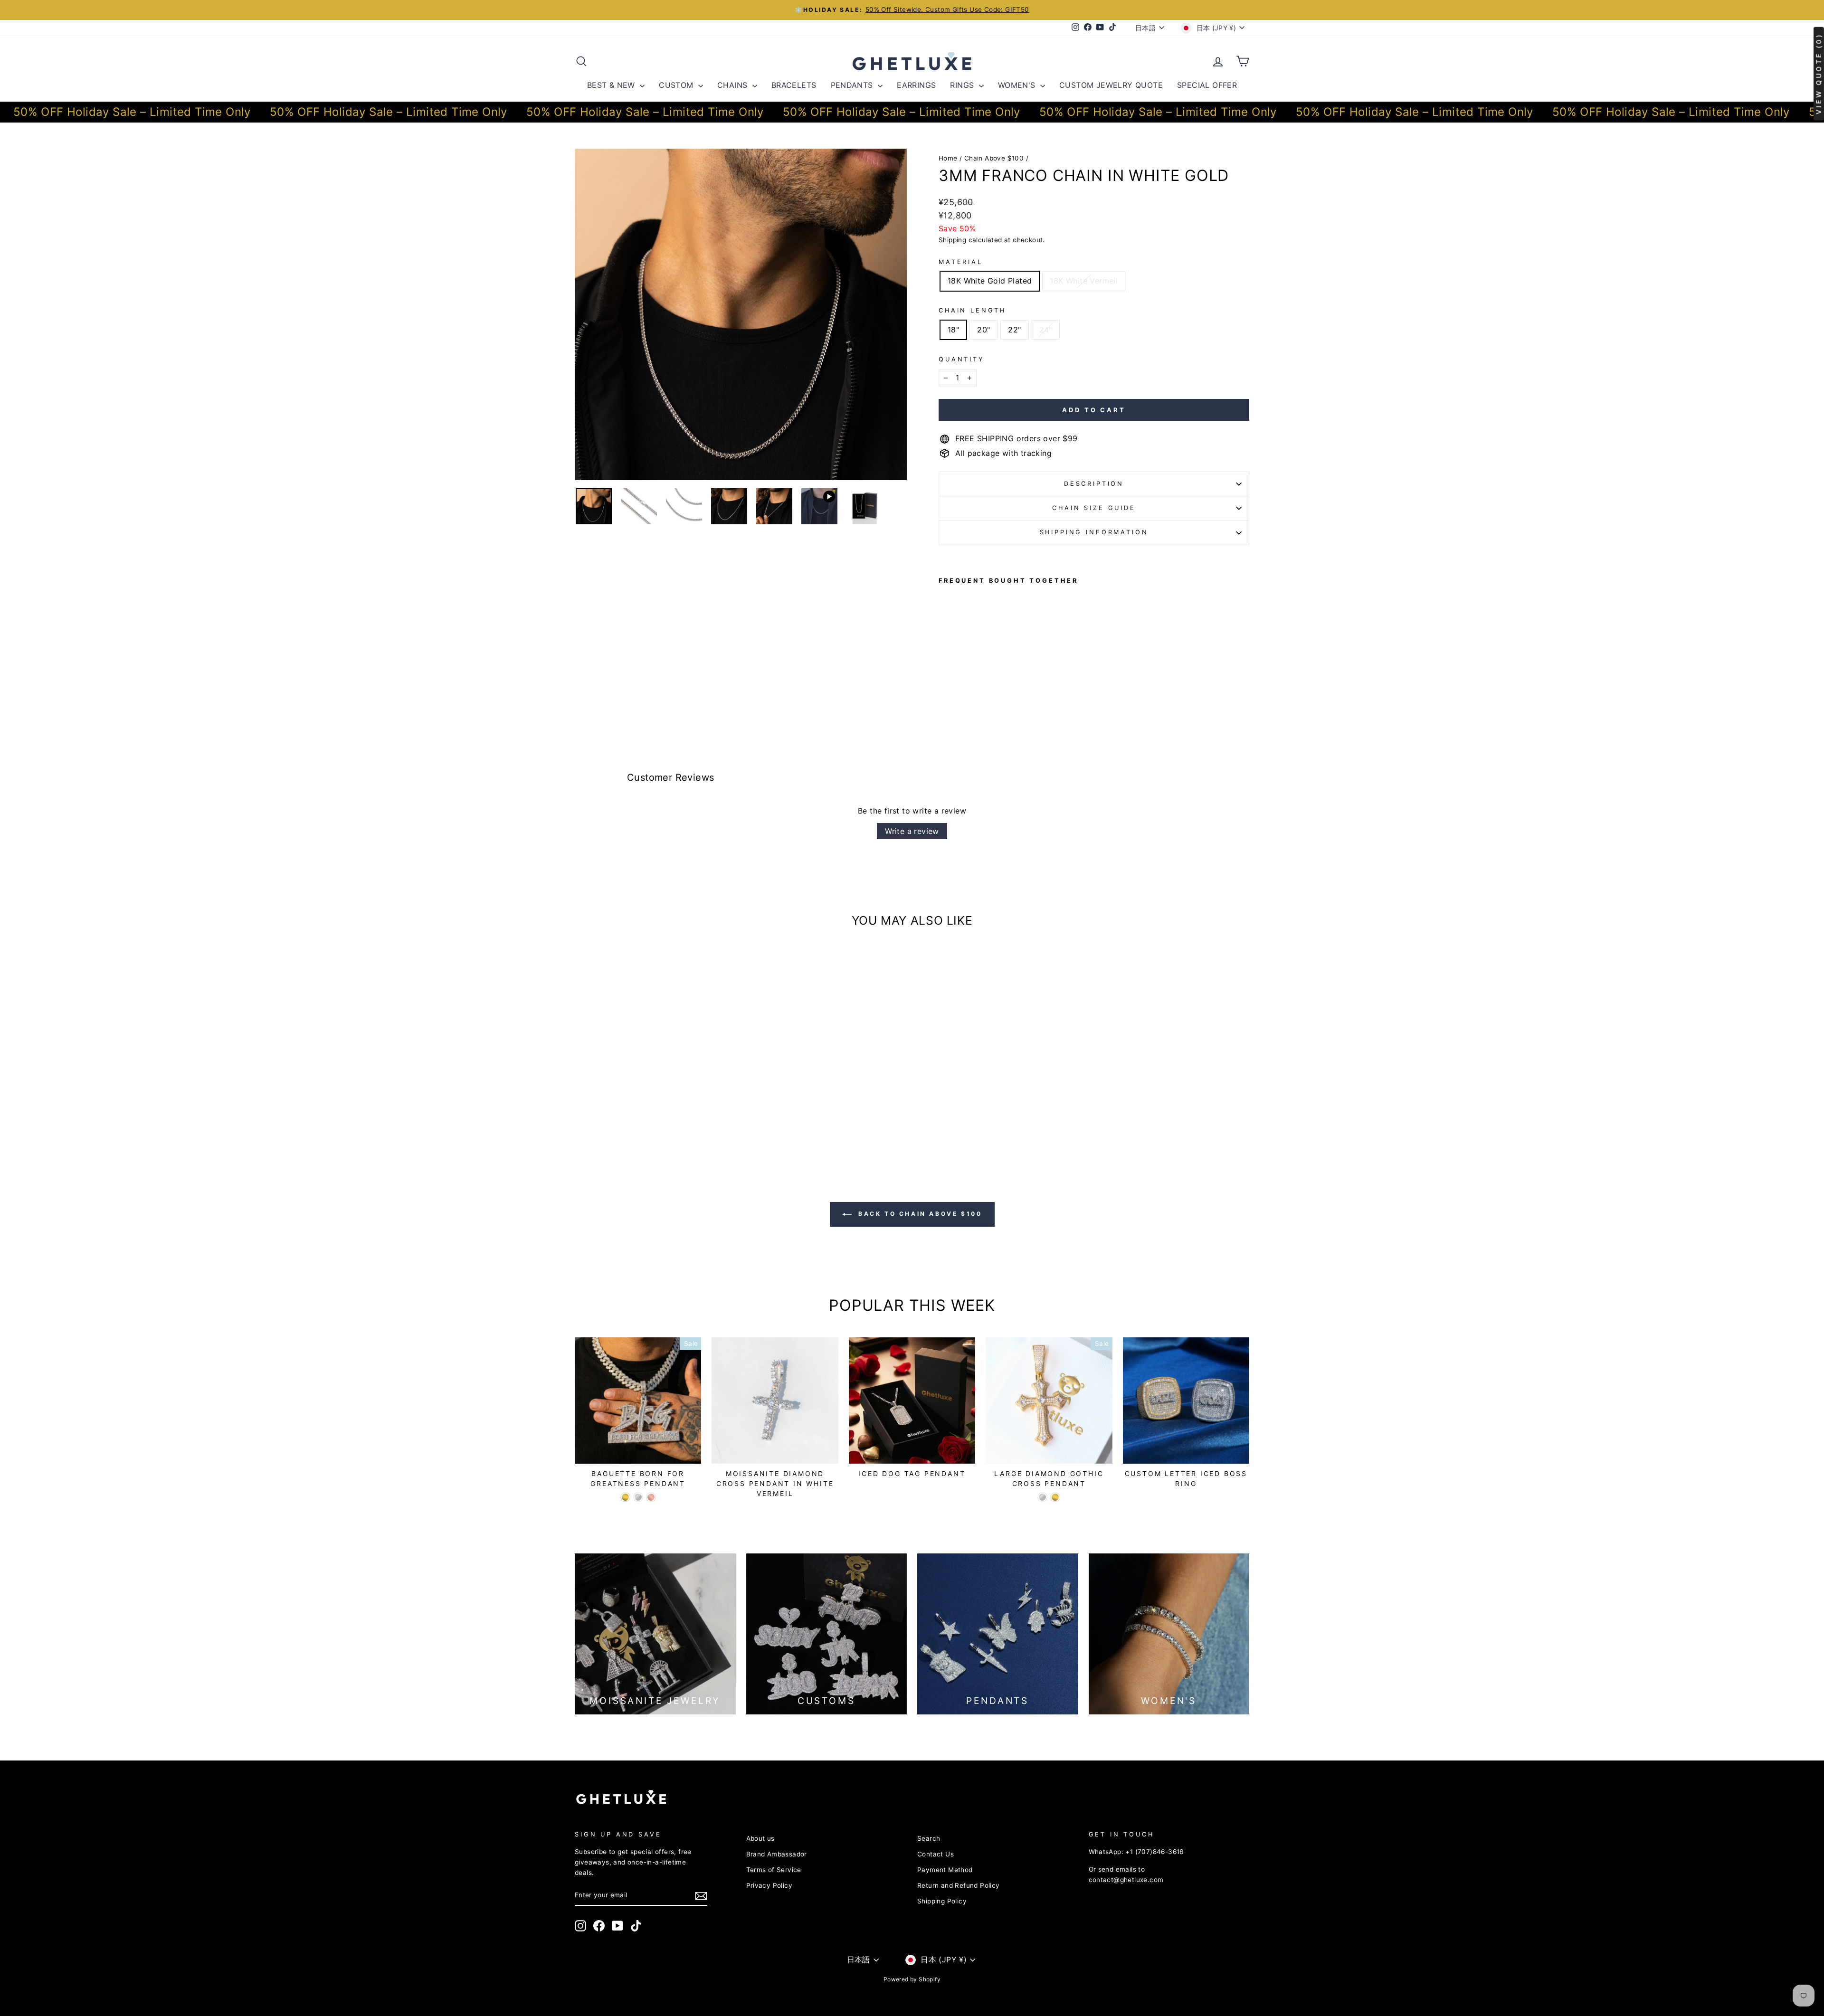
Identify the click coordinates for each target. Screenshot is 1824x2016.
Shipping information (1094, 532)
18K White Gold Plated (990, 281)
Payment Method (945, 1870)
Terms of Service (774, 1870)
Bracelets (794, 85)
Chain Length (972, 310)
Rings (963, 85)
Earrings (916, 85)
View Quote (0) (1819, 74)
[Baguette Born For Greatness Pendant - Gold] (625, 1497)
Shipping (952, 240)
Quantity (962, 359)
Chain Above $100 (994, 158)
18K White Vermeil (1084, 281)
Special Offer (1207, 85)
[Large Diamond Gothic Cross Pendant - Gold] (1055, 1497)
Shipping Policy (942, 1901)
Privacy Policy (769, 1885)
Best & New (612, 85)
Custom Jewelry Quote (1111, 85)
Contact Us (936, 1854)
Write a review (912, 831)
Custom (677, 85)
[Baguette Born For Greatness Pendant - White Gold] (638, 1497)
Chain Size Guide (1094, 508)
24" (1046, 330)
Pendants (853, 85)
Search (929, 1838)
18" (953, 330)
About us (760, 1838)
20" (983, 330)
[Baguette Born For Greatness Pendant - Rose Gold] (651, 1497)
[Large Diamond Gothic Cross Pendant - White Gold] (1042, 1497)
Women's (1018, 85)
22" (1014, 330)
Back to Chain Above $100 (919, 1214)
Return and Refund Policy (959, 1885)
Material (961, 262)
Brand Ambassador (777, 1854)
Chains (734, 85)
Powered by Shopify (912, 1979)
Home (948, 158)
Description (1094, 484)
